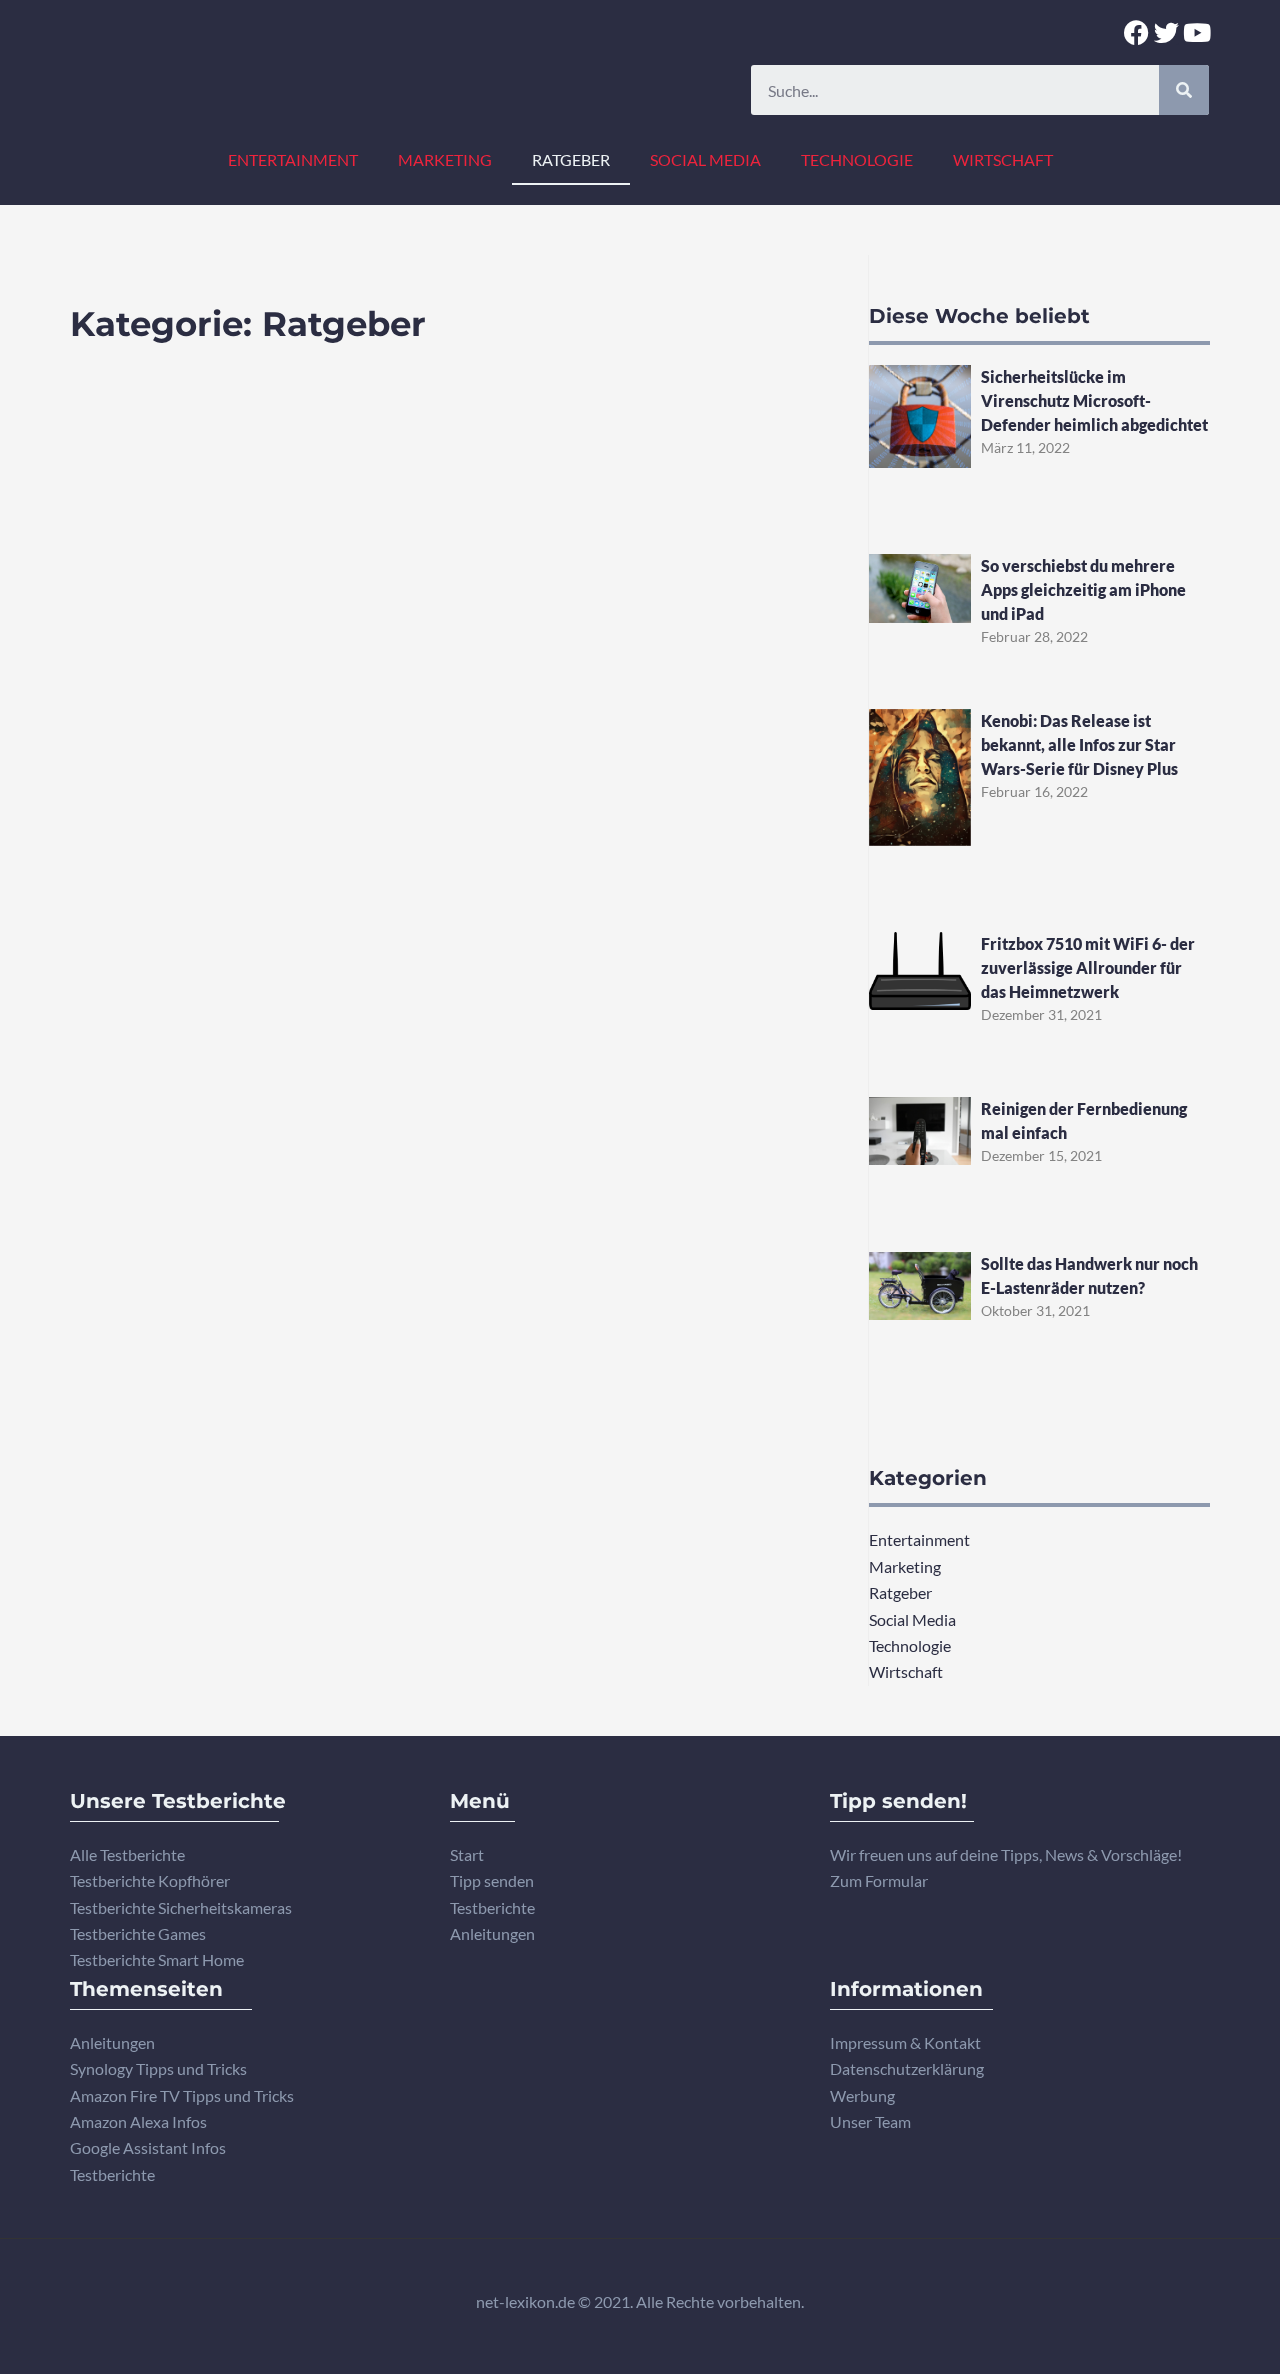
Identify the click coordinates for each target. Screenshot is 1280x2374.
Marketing (445, 159)
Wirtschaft (1003, 159)
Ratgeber (571, 159)
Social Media (705, 159)
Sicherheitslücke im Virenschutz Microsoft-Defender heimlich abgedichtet (1094, 400)
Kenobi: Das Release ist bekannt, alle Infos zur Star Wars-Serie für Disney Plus (1079, 744)
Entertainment (293, 159)
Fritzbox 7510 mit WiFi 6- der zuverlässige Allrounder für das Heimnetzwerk (1088, 967)
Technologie (857, 159)
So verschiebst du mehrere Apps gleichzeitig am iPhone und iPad (1083, 589)
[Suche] (1184, 90)
